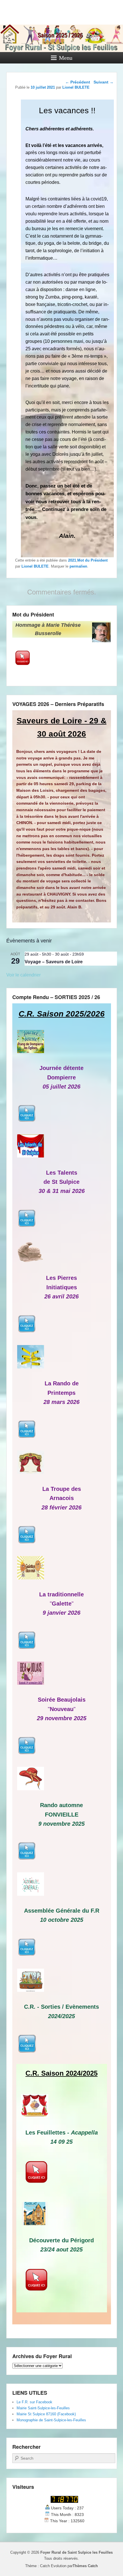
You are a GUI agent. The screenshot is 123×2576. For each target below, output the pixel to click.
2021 (72, 560)
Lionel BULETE (35, 566)
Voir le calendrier (23, 975)
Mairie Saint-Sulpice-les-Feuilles (43, 2408)
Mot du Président (92, 560)
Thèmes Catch (85, 2566)
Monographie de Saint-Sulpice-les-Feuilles (51, 2420)
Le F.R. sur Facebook (34, 2402)
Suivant (104, 82)
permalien (78, 566)
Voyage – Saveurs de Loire (54, 962)
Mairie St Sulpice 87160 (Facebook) (46, 2414)
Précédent (78, 82)
